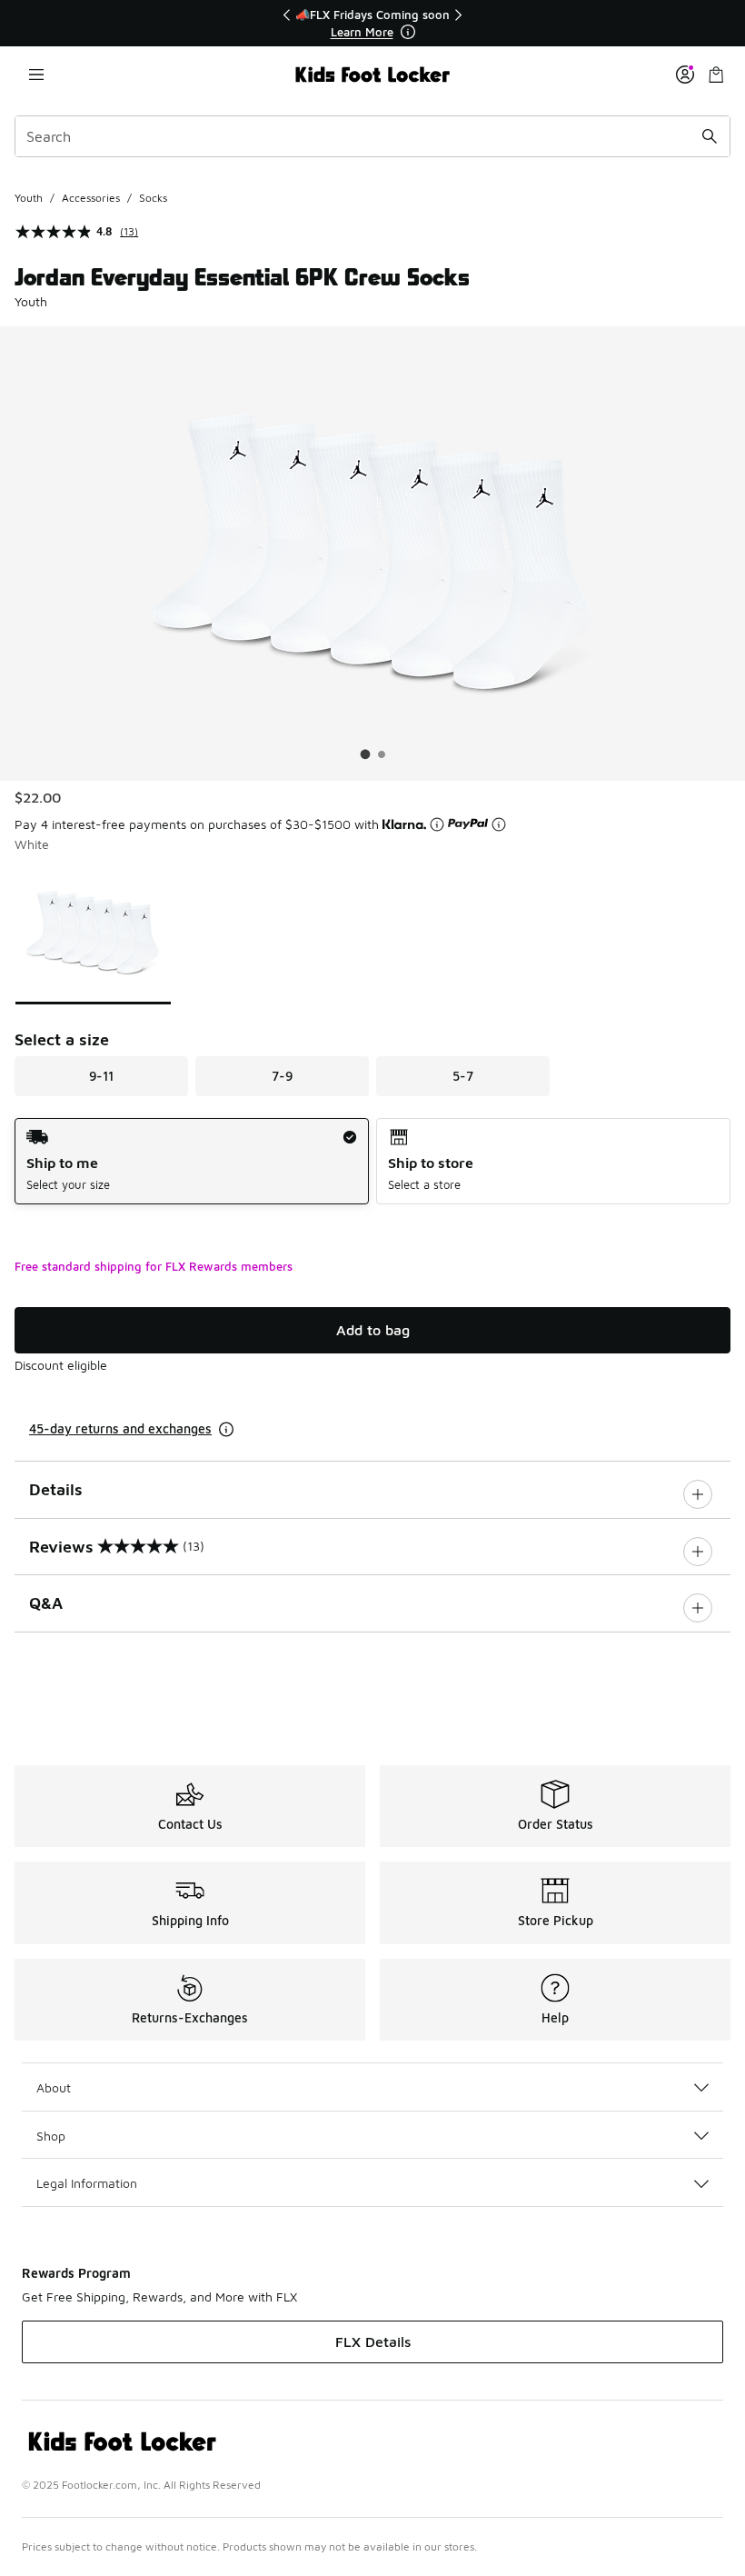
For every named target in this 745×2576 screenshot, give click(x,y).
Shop (51, 2136)
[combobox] (372, 136)
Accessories (91, 198)
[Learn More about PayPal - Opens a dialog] (499, 824)
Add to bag (373, 1330)
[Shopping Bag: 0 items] (716, 75)
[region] (372, 23)
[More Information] (408, 32)
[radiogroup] (372, 1161)
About (54, 2087)
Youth (29, 198)
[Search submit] (710, 136)
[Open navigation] (36, 75)
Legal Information (87, 2183)
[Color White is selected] (93, 933)
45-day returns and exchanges (120, 1428)
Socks (153, 198)
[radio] (192, 1161)
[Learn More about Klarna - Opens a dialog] (437, 824)
